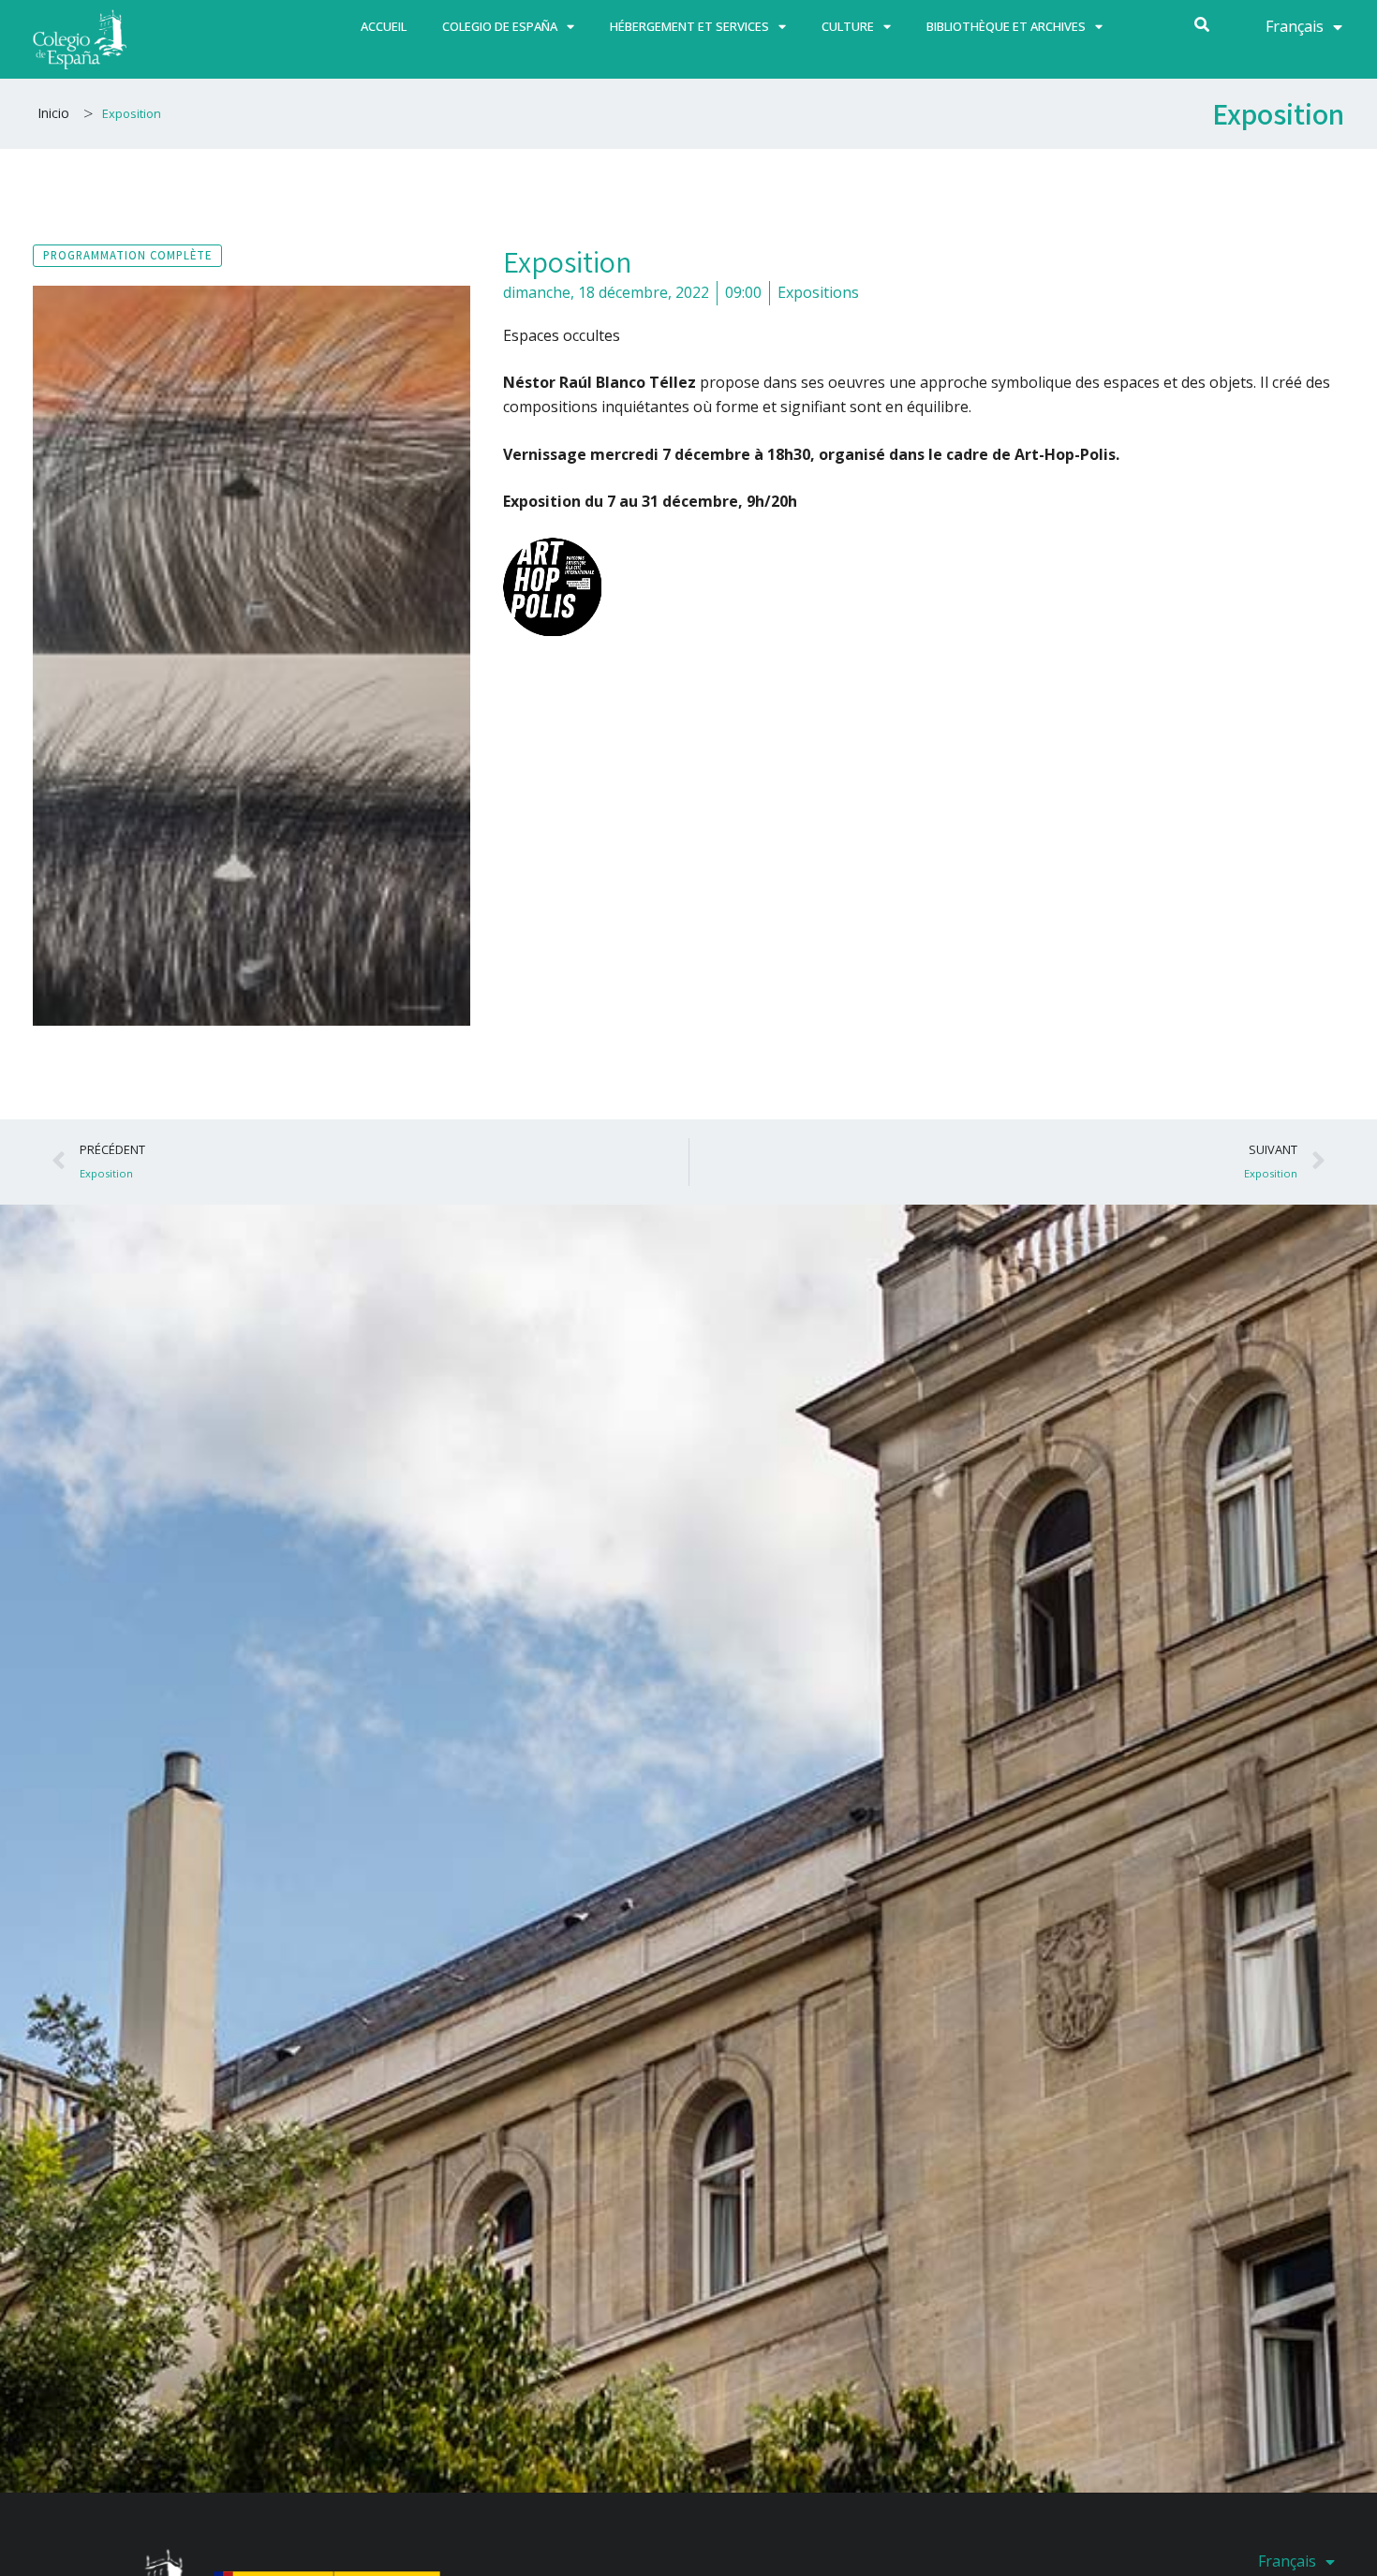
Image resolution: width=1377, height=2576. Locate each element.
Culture (848, 26)
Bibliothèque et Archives (1006, 26)
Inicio (53, 113)
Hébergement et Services (689, 26)
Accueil (384, 26)
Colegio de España (500, 26)
